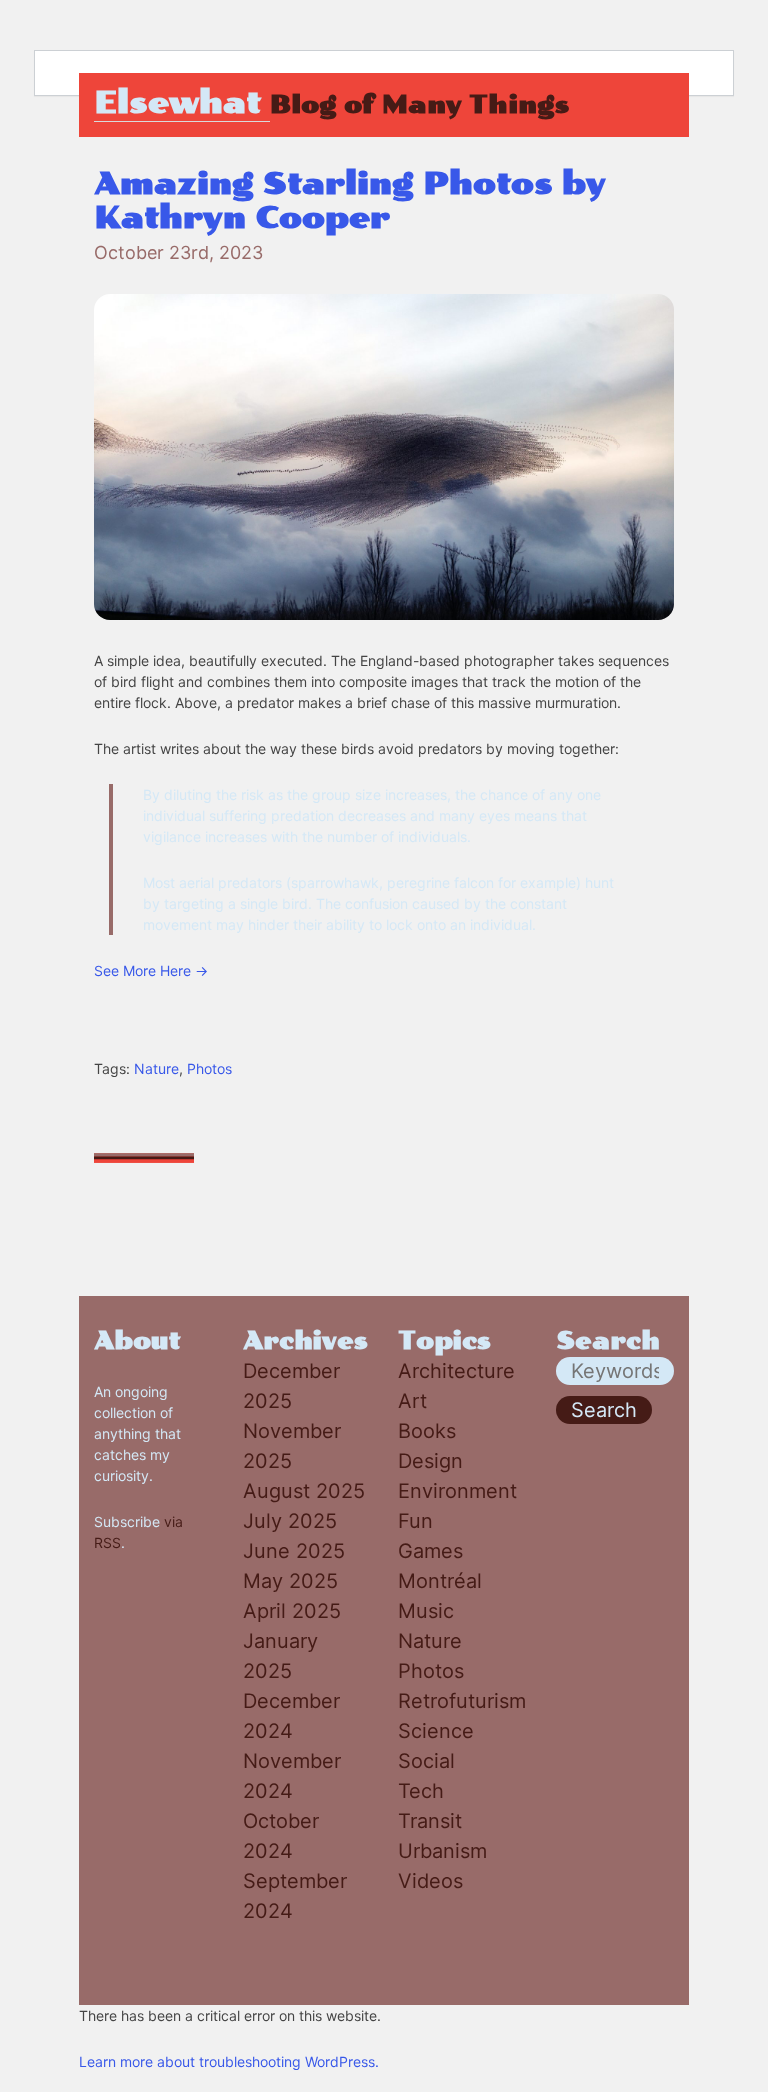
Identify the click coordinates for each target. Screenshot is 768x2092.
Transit (430, 1821)
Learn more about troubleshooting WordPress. (229, 2061)
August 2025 (304, 1491)
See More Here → (151, 970)
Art (412, 1401)
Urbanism (442, 1851)
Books (427, 1431)
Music (426, 1611)
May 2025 (290, 1581)
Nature (156, 1068)
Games (430, 1551)
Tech (421, 1791)
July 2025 (290, 1521)
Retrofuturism (462, 1701)
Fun (415, 1521)
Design (430, 1461)
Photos (209, 1068)
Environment (457, 1491)
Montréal (440, 1581)
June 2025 (294, 1551)
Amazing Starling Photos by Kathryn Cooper (350, 201)
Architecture (456, 1371)
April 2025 (292, 1611)
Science (436, 1731)
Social (426, 1761)
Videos (430, 1881)
